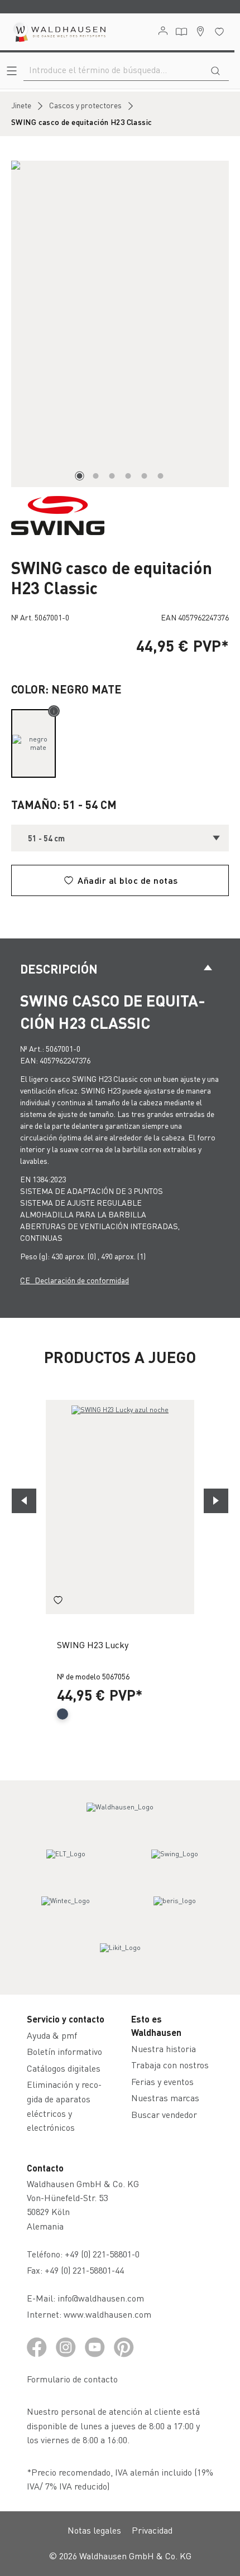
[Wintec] (66, 1911)
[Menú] (12, 71)
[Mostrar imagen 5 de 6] (145, 476)
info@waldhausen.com (101, 2298)
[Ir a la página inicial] (59, 32)
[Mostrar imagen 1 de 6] (80, 476)
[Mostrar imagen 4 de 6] (128, 476)
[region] (120, 324)
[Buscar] (215, 70)
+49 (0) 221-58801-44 (87, 2270)
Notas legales (94, 2530)
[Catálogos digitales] (181, 32)
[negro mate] (33, 743)
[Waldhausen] (120, 1817)
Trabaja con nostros (170, 2065)
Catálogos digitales (64, 2068)
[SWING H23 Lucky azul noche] (120, 1507)
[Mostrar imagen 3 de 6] (112, 476)
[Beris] (175, 1911)
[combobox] (113, 70)
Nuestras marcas (165, 2098)
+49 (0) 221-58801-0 (102, 2254)
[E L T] (66, 1864)
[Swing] (175, 1864)
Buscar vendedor (164, 2114)
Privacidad (152, 2530)
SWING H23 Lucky (93, 1645)
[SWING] (58, 514)
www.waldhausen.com (107, 2314)
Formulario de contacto (72, 2379)
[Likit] (120, 1958)
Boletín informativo (64, 2051)
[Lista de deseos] (219, 32)
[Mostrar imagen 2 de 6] (96, 476)
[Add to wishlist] (58, 1602)
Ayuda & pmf (52, 2035)
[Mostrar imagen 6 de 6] (161, 476)
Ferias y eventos (162, 2081)
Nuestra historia (164, 2048)
